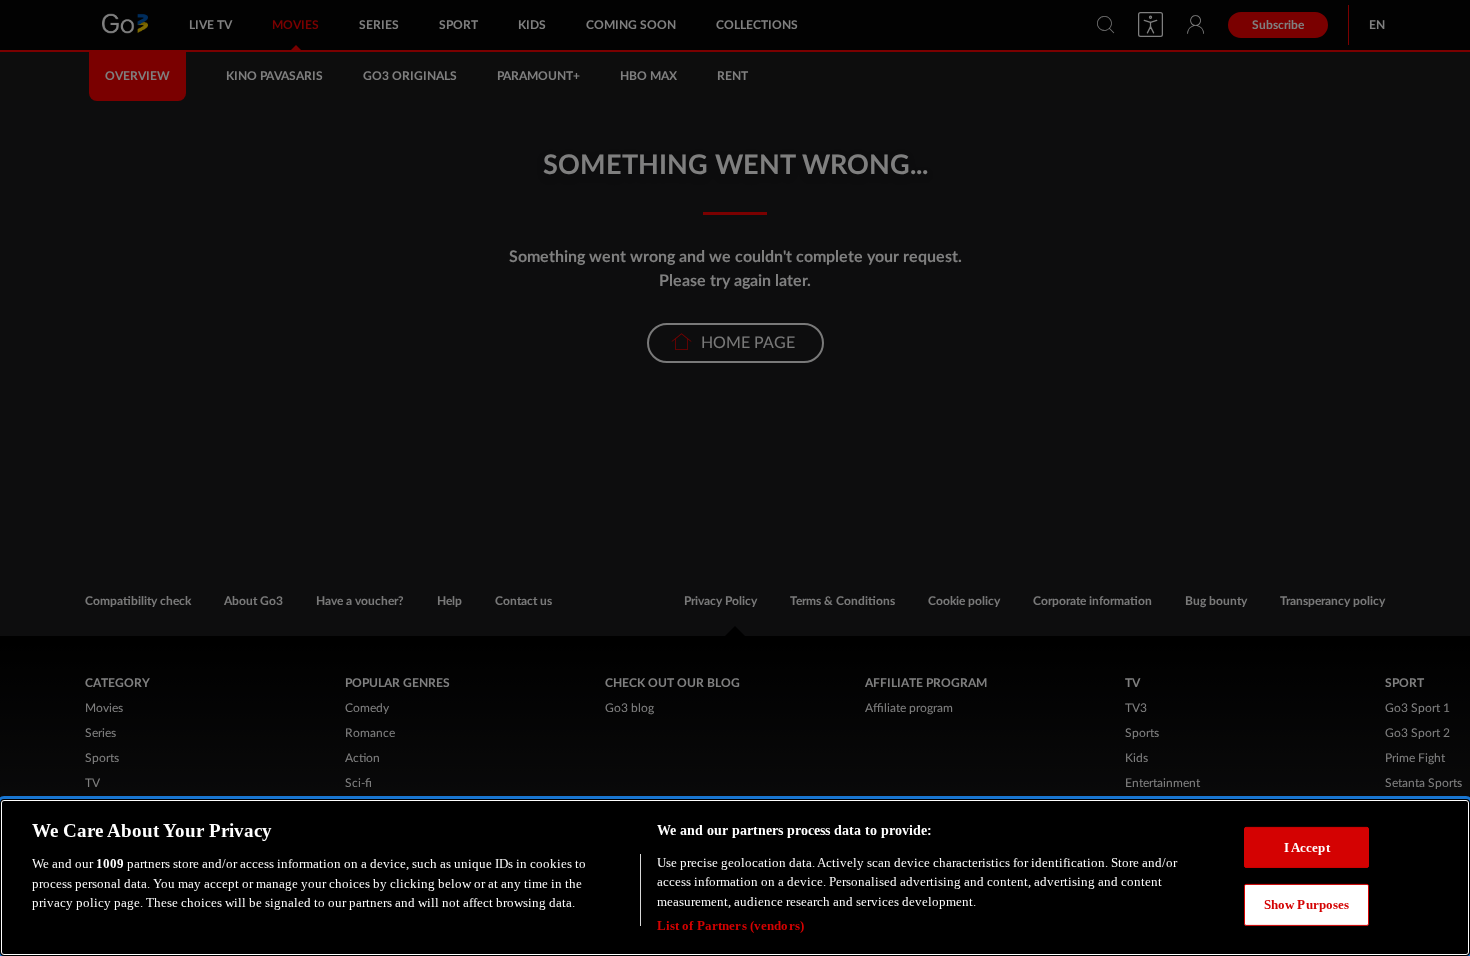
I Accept (1307, 846)
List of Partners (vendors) (730, 925)
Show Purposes (1307, 904)
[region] (735, 877)
